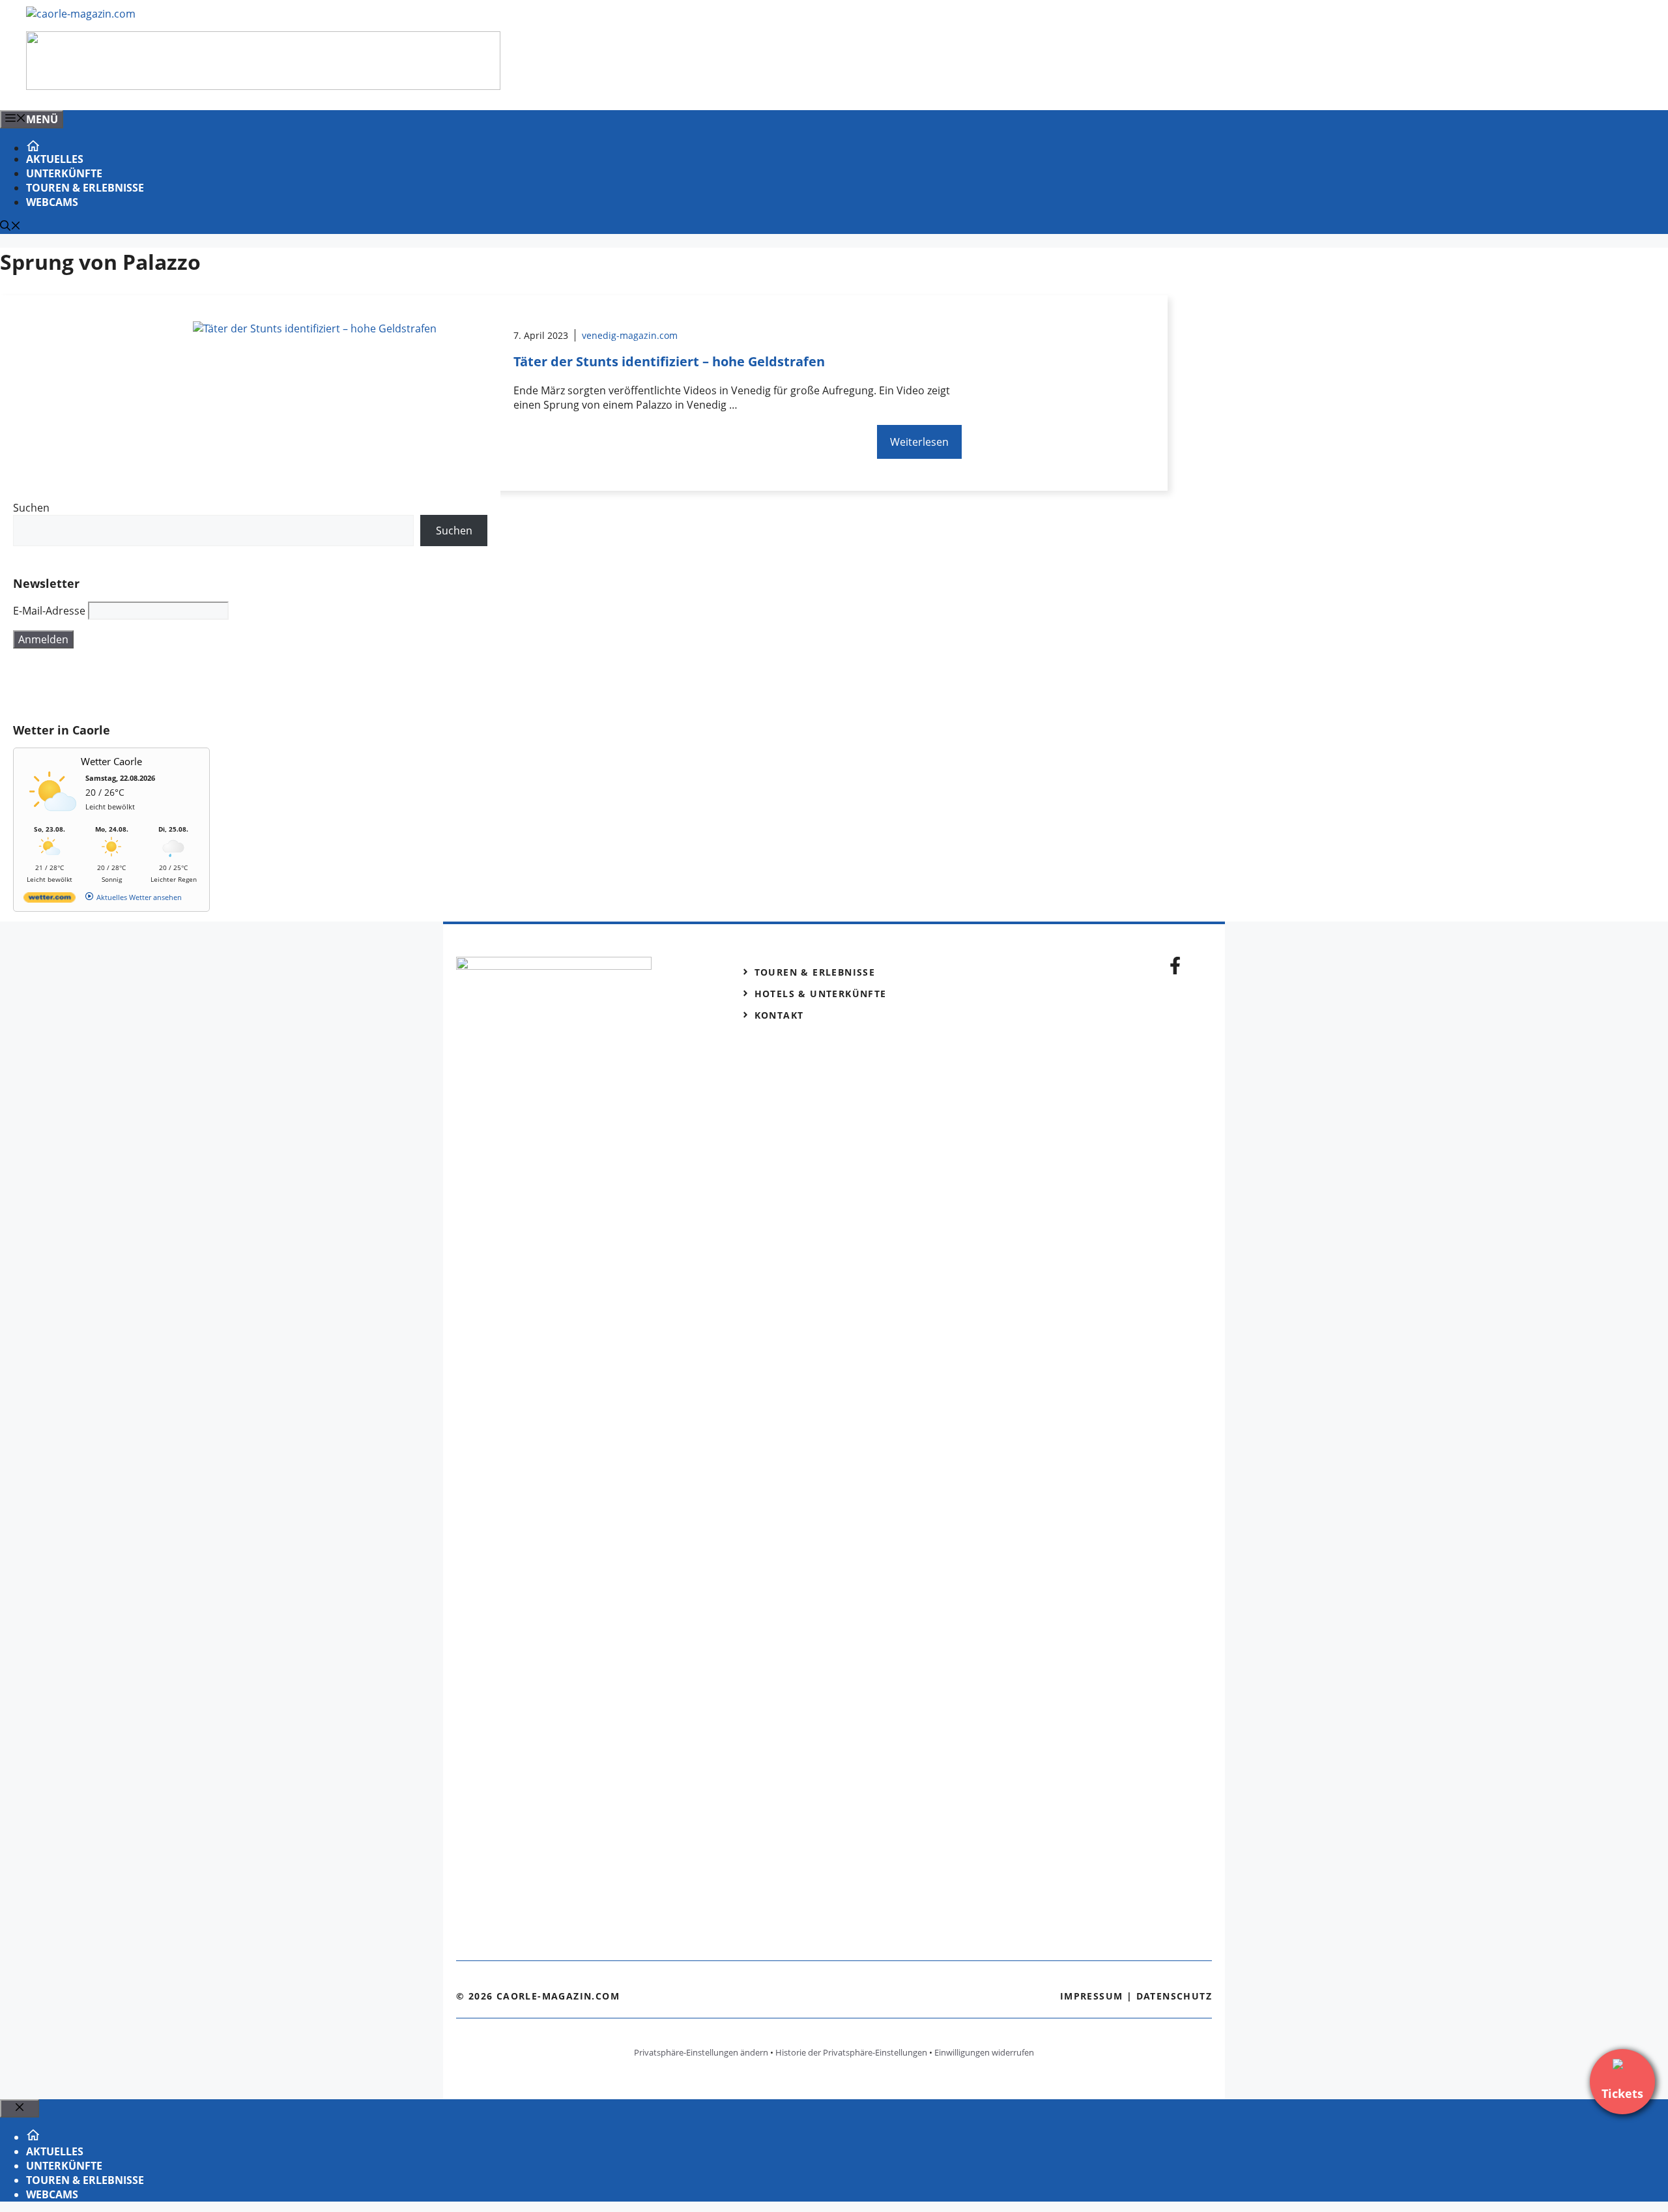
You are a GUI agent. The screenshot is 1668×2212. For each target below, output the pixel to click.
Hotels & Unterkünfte (821, 994)
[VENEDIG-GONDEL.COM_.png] (263, 86)
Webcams (52, 202)
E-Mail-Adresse (49, 611)
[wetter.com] (50, 900)
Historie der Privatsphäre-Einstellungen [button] (851, 2052)
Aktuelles (55, 159)
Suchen (31, 508)
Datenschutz (1174, 1996)
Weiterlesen (919, 442)
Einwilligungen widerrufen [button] (984, 2052)
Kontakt (779, 1015)
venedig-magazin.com (630, 335)
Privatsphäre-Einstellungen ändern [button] (701, 2052)
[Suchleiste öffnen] (10, 227)
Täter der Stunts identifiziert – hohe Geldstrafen (669, 361)
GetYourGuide (109, 686)
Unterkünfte (64, 173)
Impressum (1092, 1996)
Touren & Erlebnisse (85, 188)
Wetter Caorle (111, 761)
